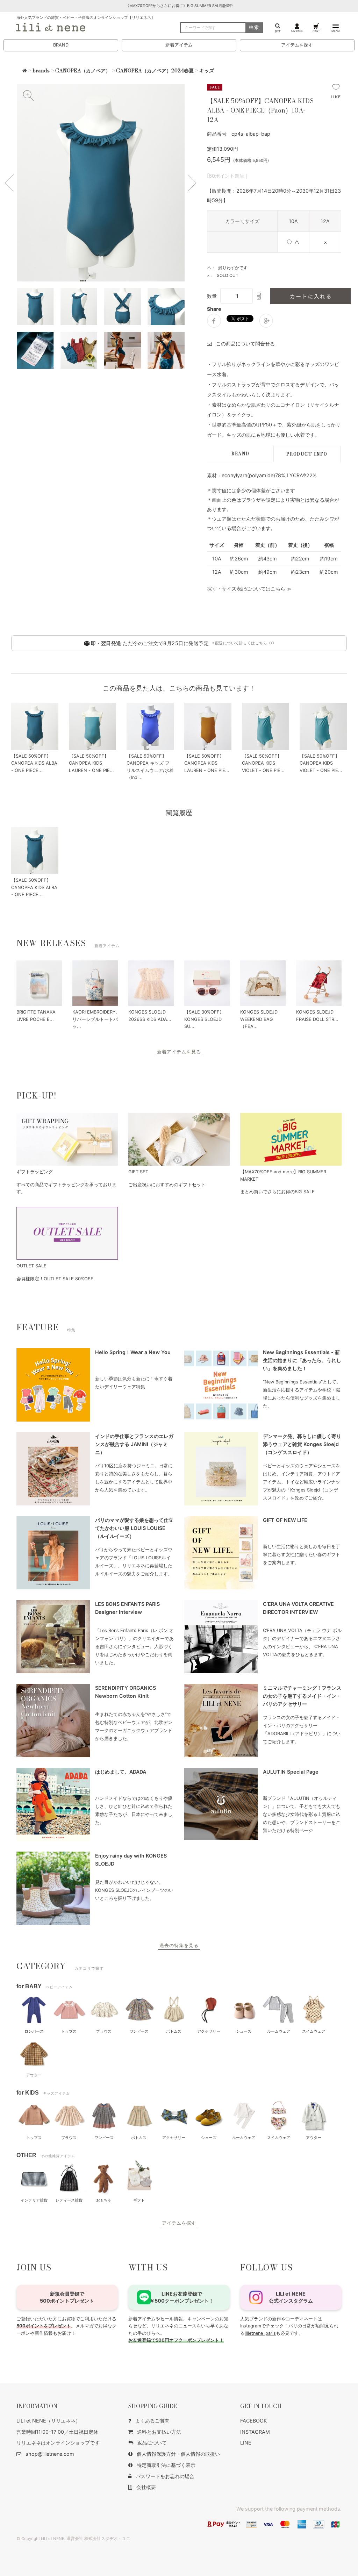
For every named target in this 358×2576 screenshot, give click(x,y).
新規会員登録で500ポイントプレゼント (67, 2297)
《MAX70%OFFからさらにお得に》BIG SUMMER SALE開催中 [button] (179, 6)
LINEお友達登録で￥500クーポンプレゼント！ (182, 2297)
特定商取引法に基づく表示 (166, 2465)
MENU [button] (336, 31)
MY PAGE (297, 31)
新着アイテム (179, 45)
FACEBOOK (253, 2421)
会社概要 (146, 2487)
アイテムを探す (297, 45)
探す (278, 31)
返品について (152, 2443)
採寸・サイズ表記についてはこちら (246, 589)
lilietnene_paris (260, 2333)
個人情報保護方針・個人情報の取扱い (178, 2454)
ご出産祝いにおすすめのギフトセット (167, 1185)
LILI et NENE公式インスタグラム (291, 2297)
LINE (246, 2443)
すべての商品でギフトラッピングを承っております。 (66, 1188)
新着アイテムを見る (179, 1052)
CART (316, 31)
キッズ (207, 71)
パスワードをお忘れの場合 (165, 2476)
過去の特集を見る (179, 1945)
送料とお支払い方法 (159, 2432)
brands (41, 71)
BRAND (61, 45)
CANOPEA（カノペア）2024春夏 (155, 71)
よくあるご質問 (152, 2421)
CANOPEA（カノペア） (83, 71)
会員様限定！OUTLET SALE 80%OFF (55, 1279)
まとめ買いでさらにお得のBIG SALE (277, 1192)
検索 (254, 27)
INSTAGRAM (255, 2432)
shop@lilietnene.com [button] (50, 2454)
